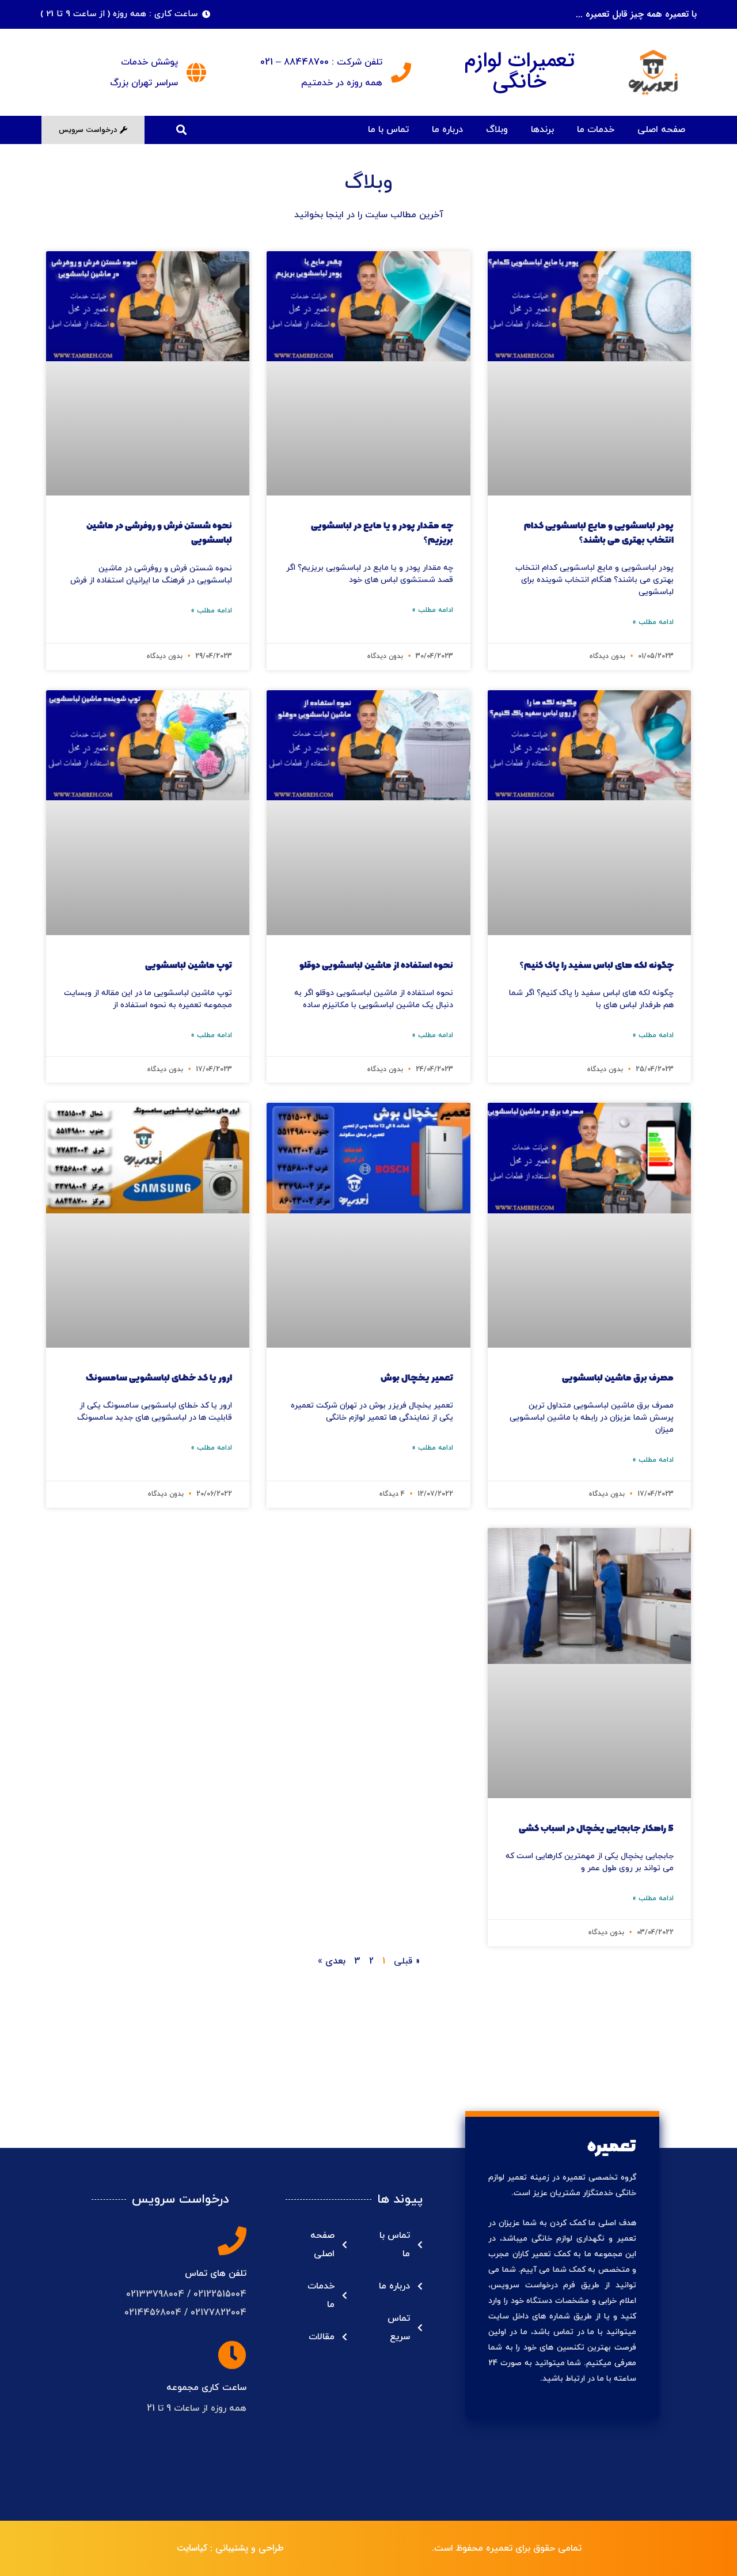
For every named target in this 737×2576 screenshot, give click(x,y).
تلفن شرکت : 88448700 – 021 (321, 62)
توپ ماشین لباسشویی (189, 965)
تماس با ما (388, 130)
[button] (181, 130)
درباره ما (447, 130)
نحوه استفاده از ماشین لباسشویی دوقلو (376, 965)
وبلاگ (497, 130)
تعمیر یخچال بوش (417, 1378)
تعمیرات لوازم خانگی (520, 71)
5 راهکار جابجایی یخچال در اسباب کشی (596, 1828)
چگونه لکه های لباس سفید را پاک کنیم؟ (597, 965)
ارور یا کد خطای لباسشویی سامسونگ (159, 1378)
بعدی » (332, 1961)
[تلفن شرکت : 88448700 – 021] (401, 72)
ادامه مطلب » (653, 622)
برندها (542, 130)
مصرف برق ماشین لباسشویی (618, 1378)
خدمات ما (596, 130)
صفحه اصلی (661, 130)
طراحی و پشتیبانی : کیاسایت (230, 2548)
